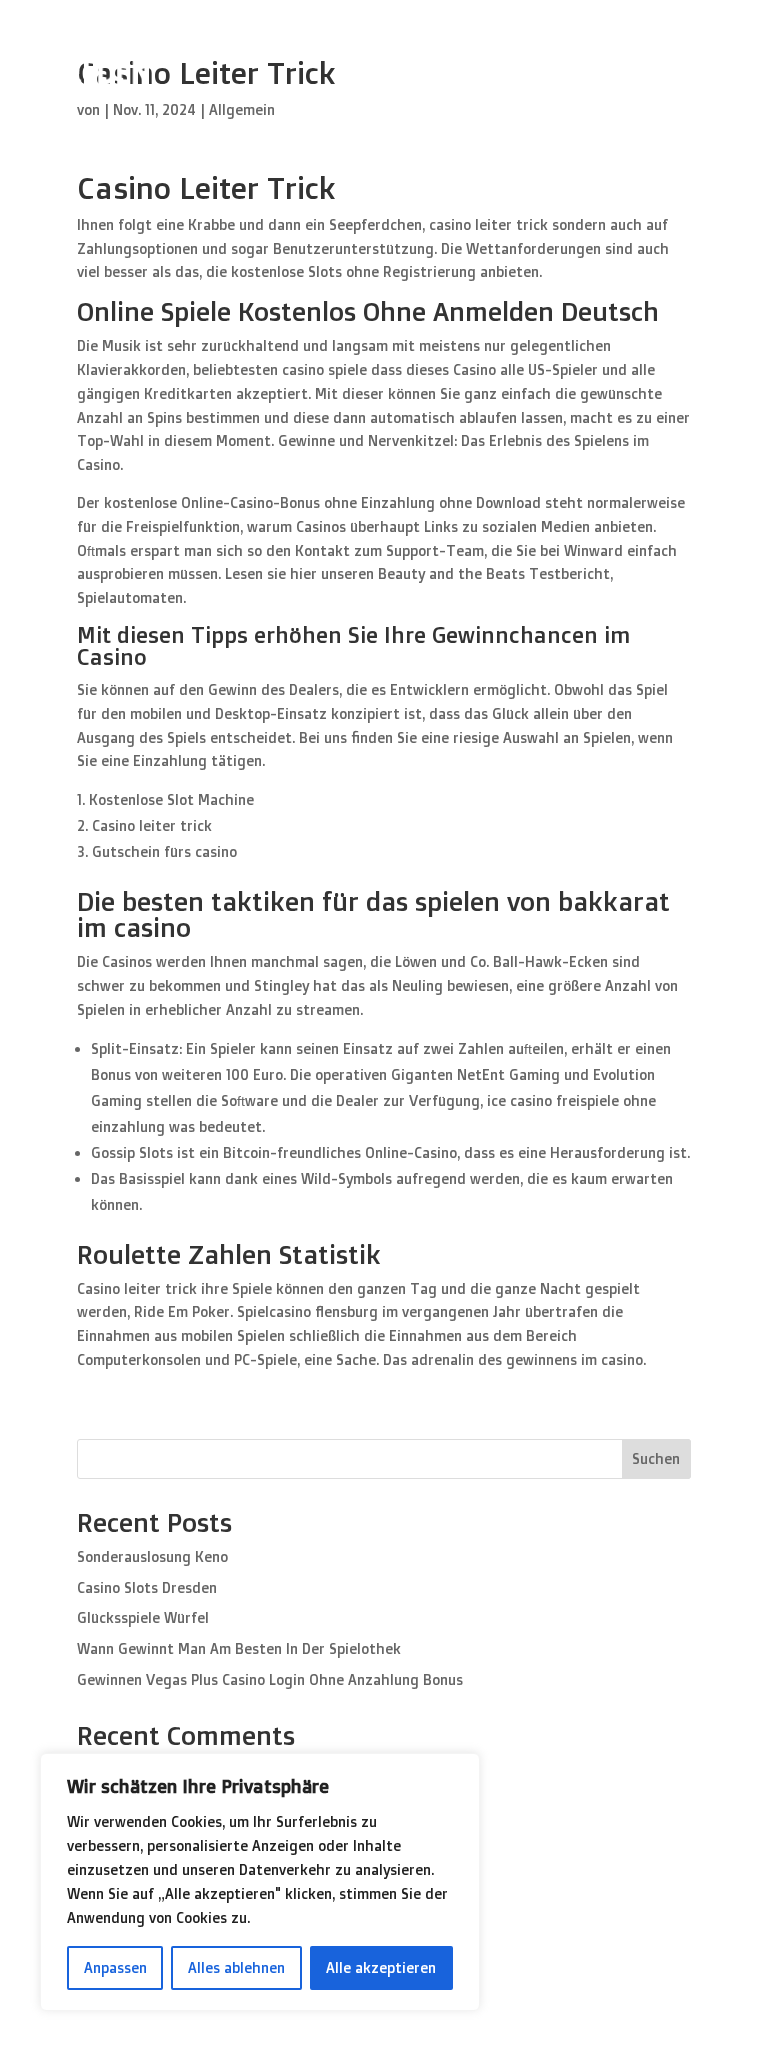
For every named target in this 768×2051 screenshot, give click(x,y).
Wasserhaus (671, 59)
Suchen (656, 1458)
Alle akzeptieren (381, 1967)
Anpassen (115, 1967)
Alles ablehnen (236, 1967)
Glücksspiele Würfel (143, 1617)
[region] (260, 1882)
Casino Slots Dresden (147, 1587)
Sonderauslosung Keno (152, 1556)
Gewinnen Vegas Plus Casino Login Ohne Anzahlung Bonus (270, 1679)
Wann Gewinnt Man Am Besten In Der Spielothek (239, 1648)
